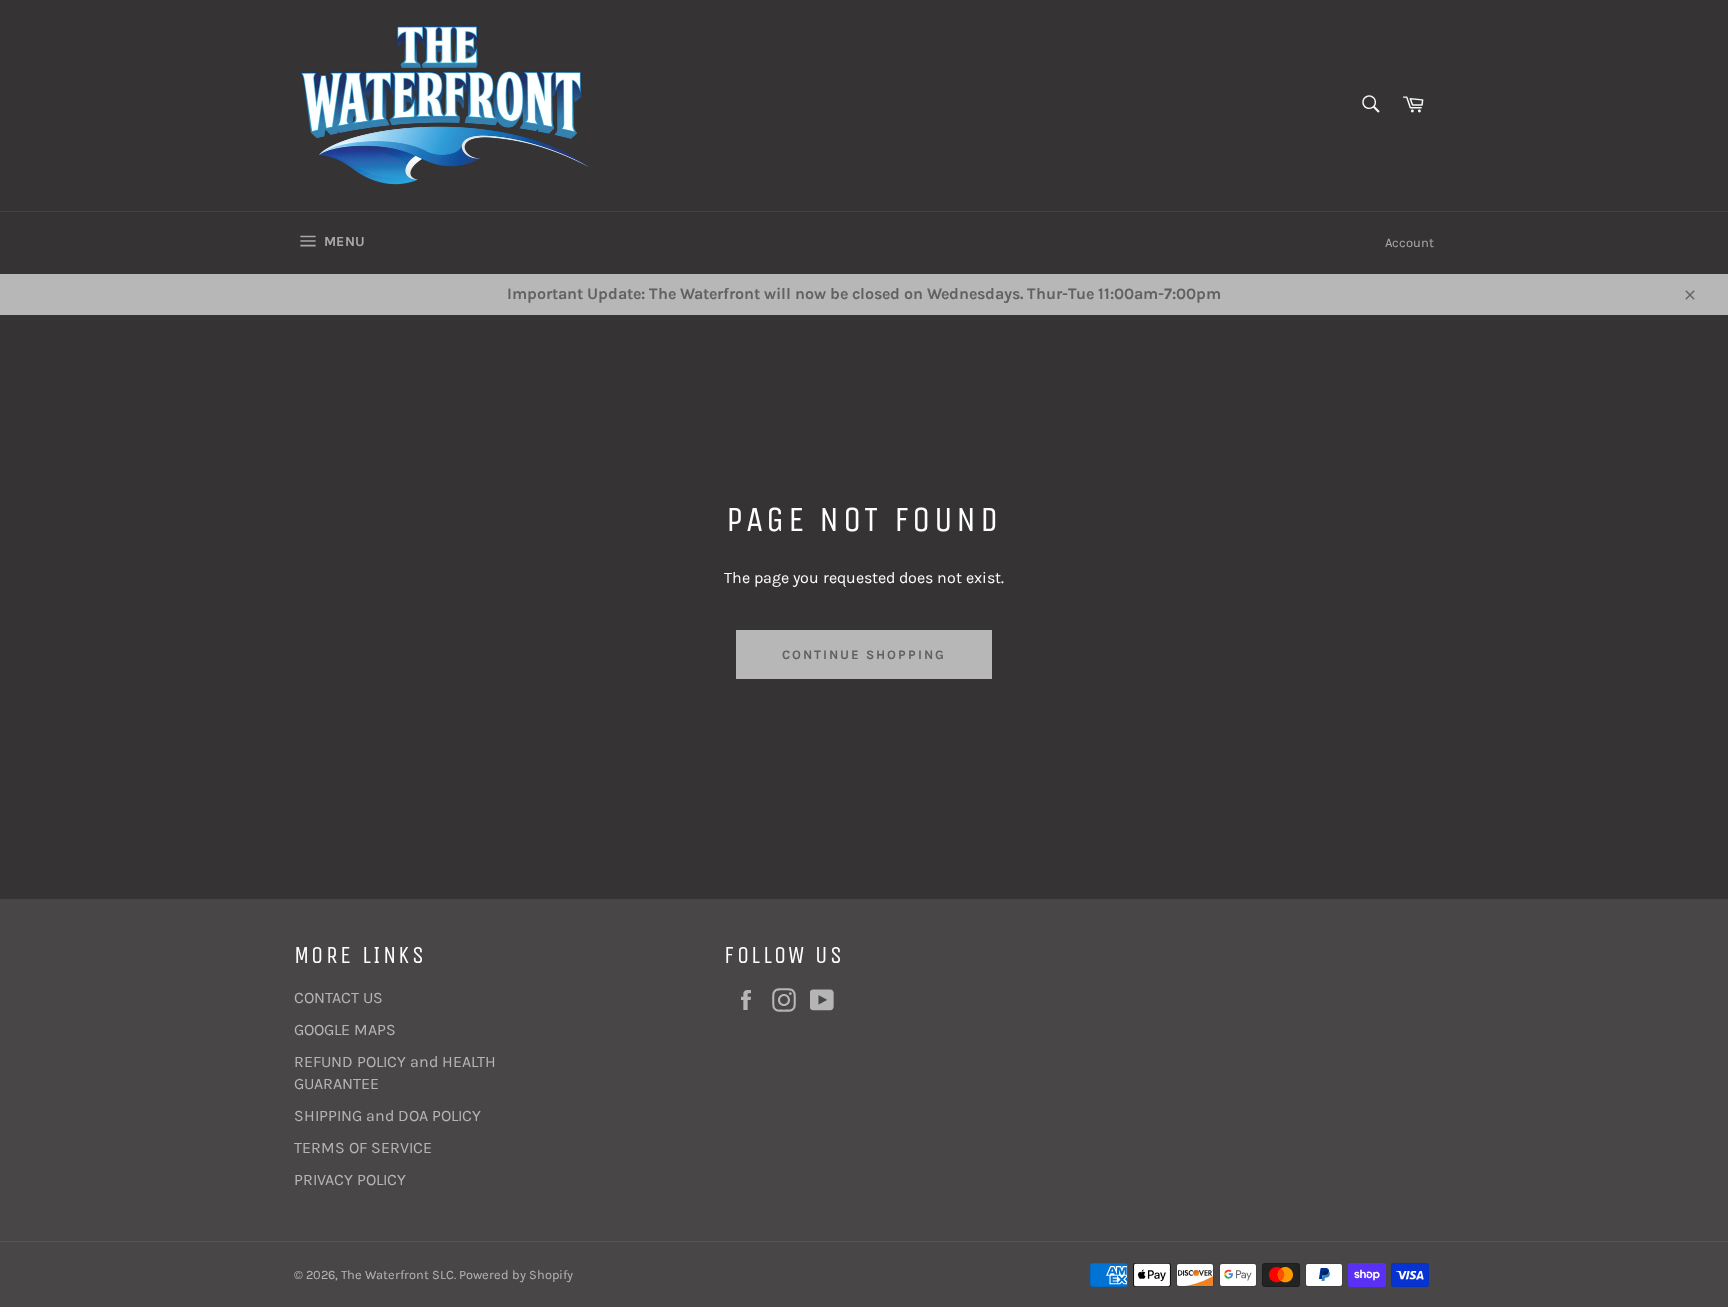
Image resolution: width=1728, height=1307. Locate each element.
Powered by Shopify (516, 1274)
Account (1409, 242)
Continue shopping (863, 654)
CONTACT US (338, 997)
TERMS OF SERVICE (363, 1147)
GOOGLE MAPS (345, 1029)
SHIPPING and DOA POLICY (387, 1115)
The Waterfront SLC (397, 1274)
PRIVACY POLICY (350, 1179)
